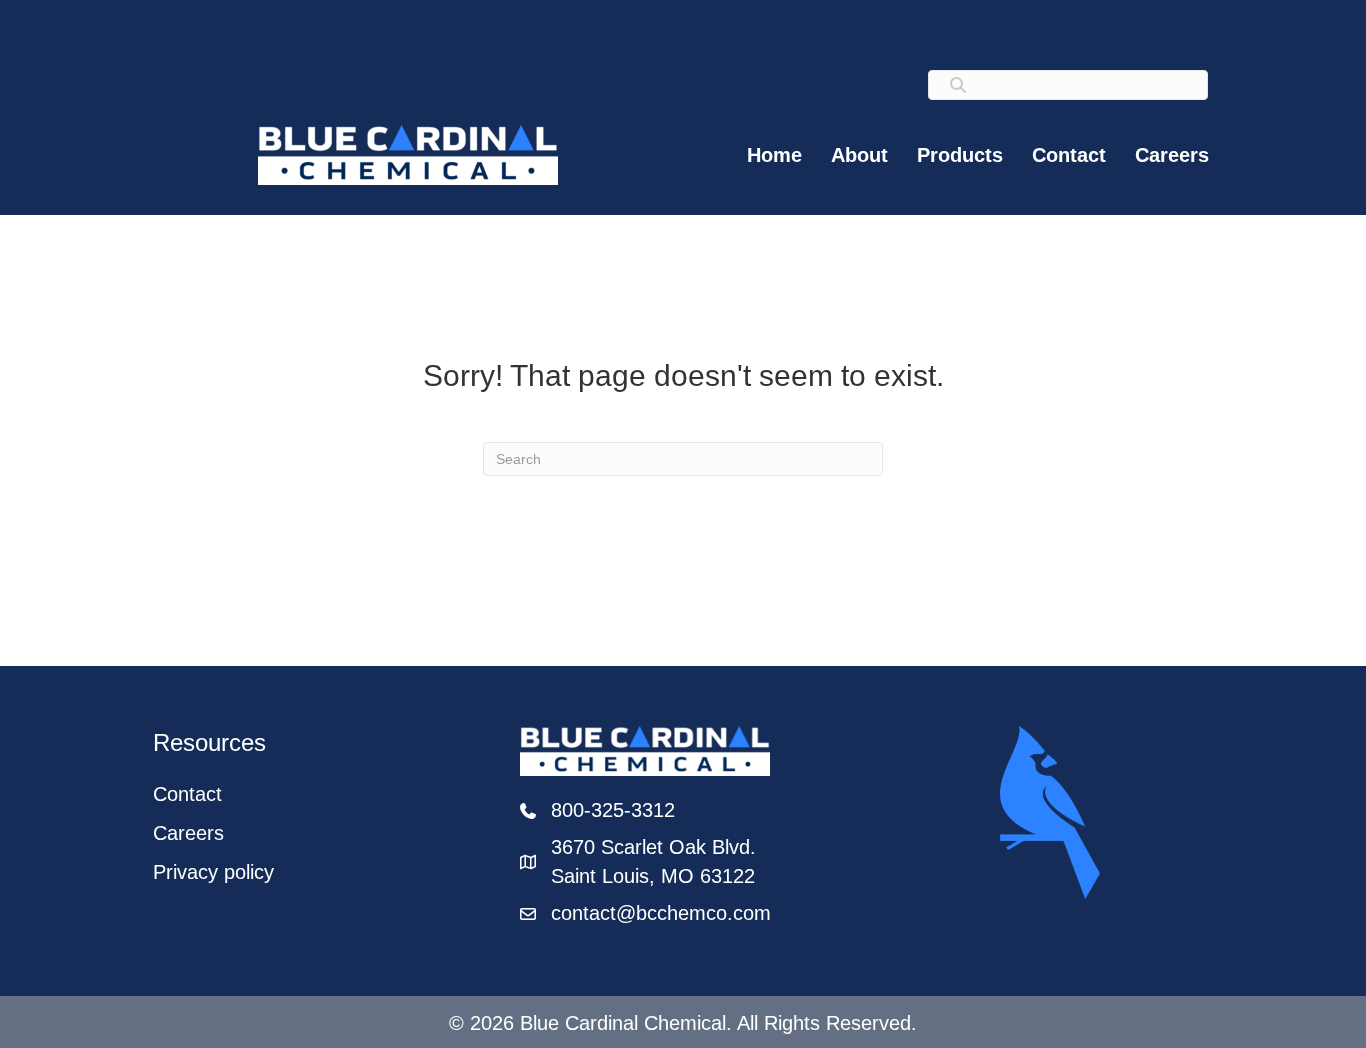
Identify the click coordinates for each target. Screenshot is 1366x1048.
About (859, 155)
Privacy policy (213, 872)
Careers (1172, 155)
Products (960, 155)
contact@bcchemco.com (661, 913)
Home (774, 155)
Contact (1069, 155)
